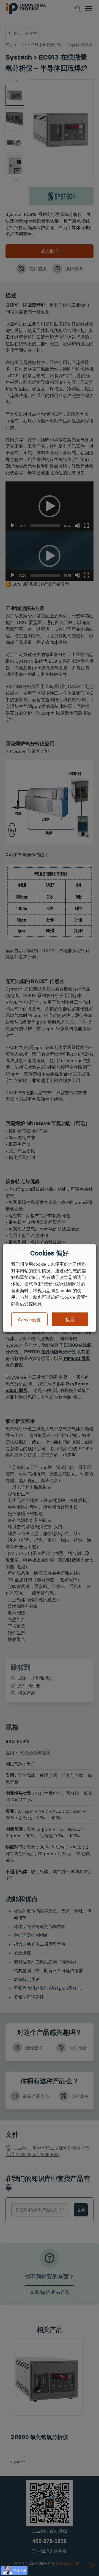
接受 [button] (70, 1319)
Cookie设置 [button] (29, 1319)
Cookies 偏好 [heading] (49, 1253)
